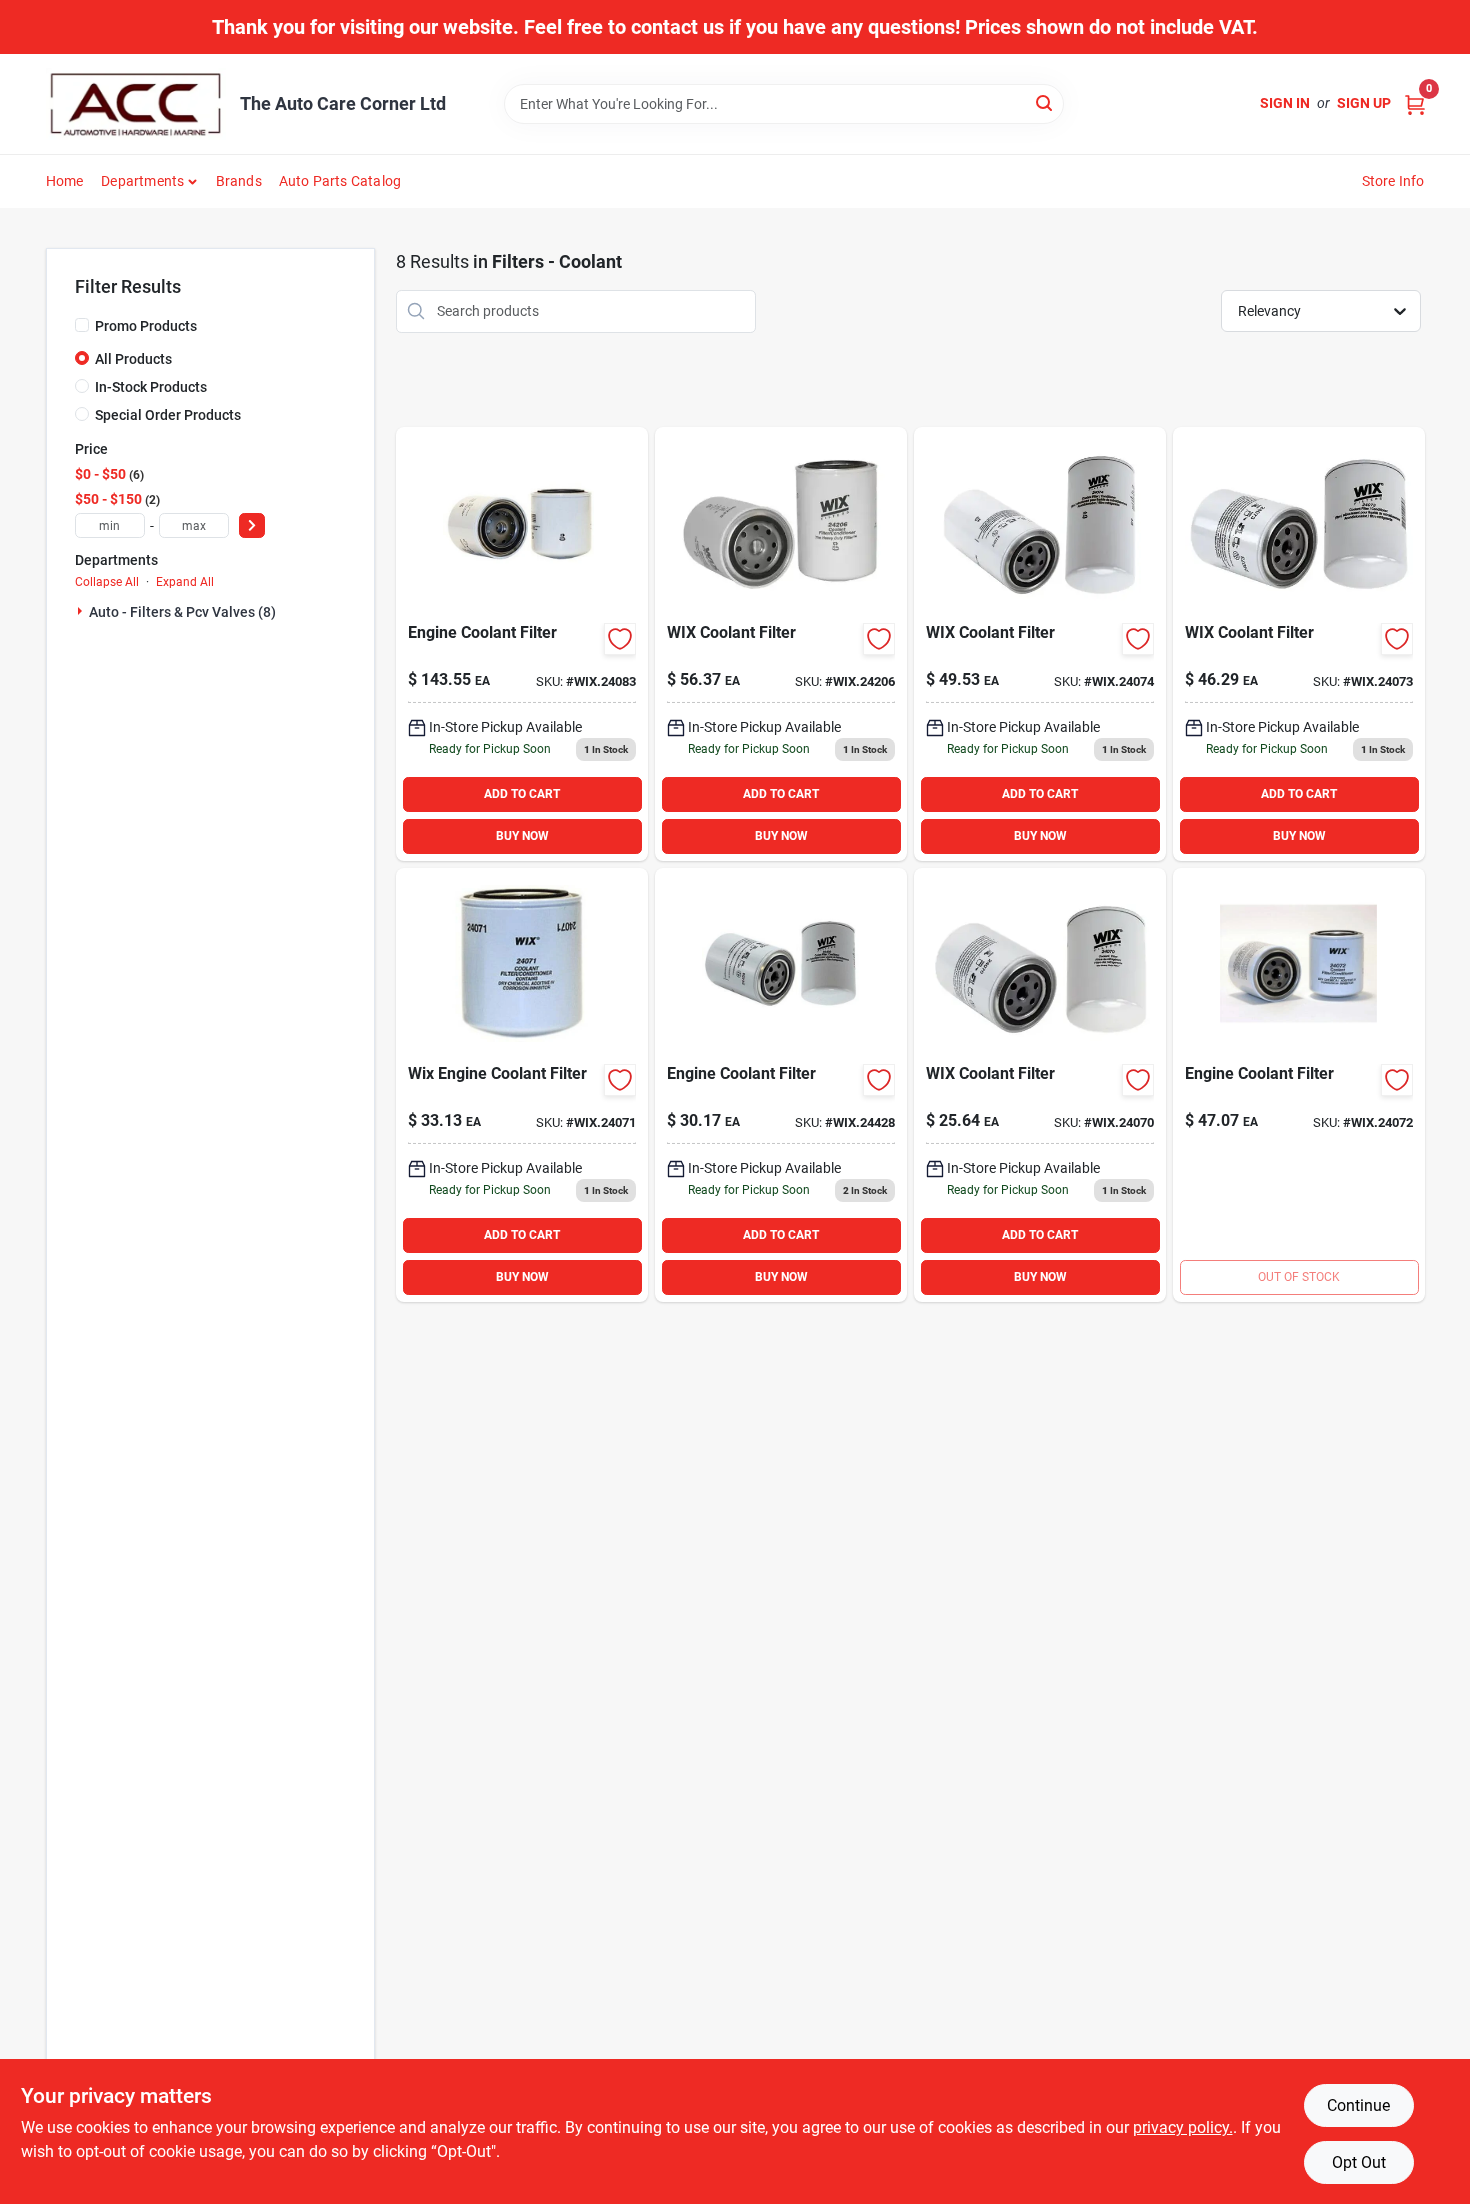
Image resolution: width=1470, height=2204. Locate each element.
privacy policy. (1183, 2127)
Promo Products (146, 326)
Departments (142, 181)
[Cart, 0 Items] (1415, 103)
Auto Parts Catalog (340, 181)
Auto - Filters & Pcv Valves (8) (182, 612)
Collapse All (107, 582)
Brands (239, 181)
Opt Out (1359, 2162)
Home (65, 181)
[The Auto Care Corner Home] (136, 104)
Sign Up (1364, 103)
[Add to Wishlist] (620, 639)
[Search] (1045, 102)
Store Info (1393, 181)
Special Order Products (168, 415)
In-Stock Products (151, 387)
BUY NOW (522, 836)
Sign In (1285, 103)
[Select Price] (252, 525)
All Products (133, 359)
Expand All (185, 582)
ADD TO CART (522, 794)
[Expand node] (82, 611)
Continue (1358, 2105)
